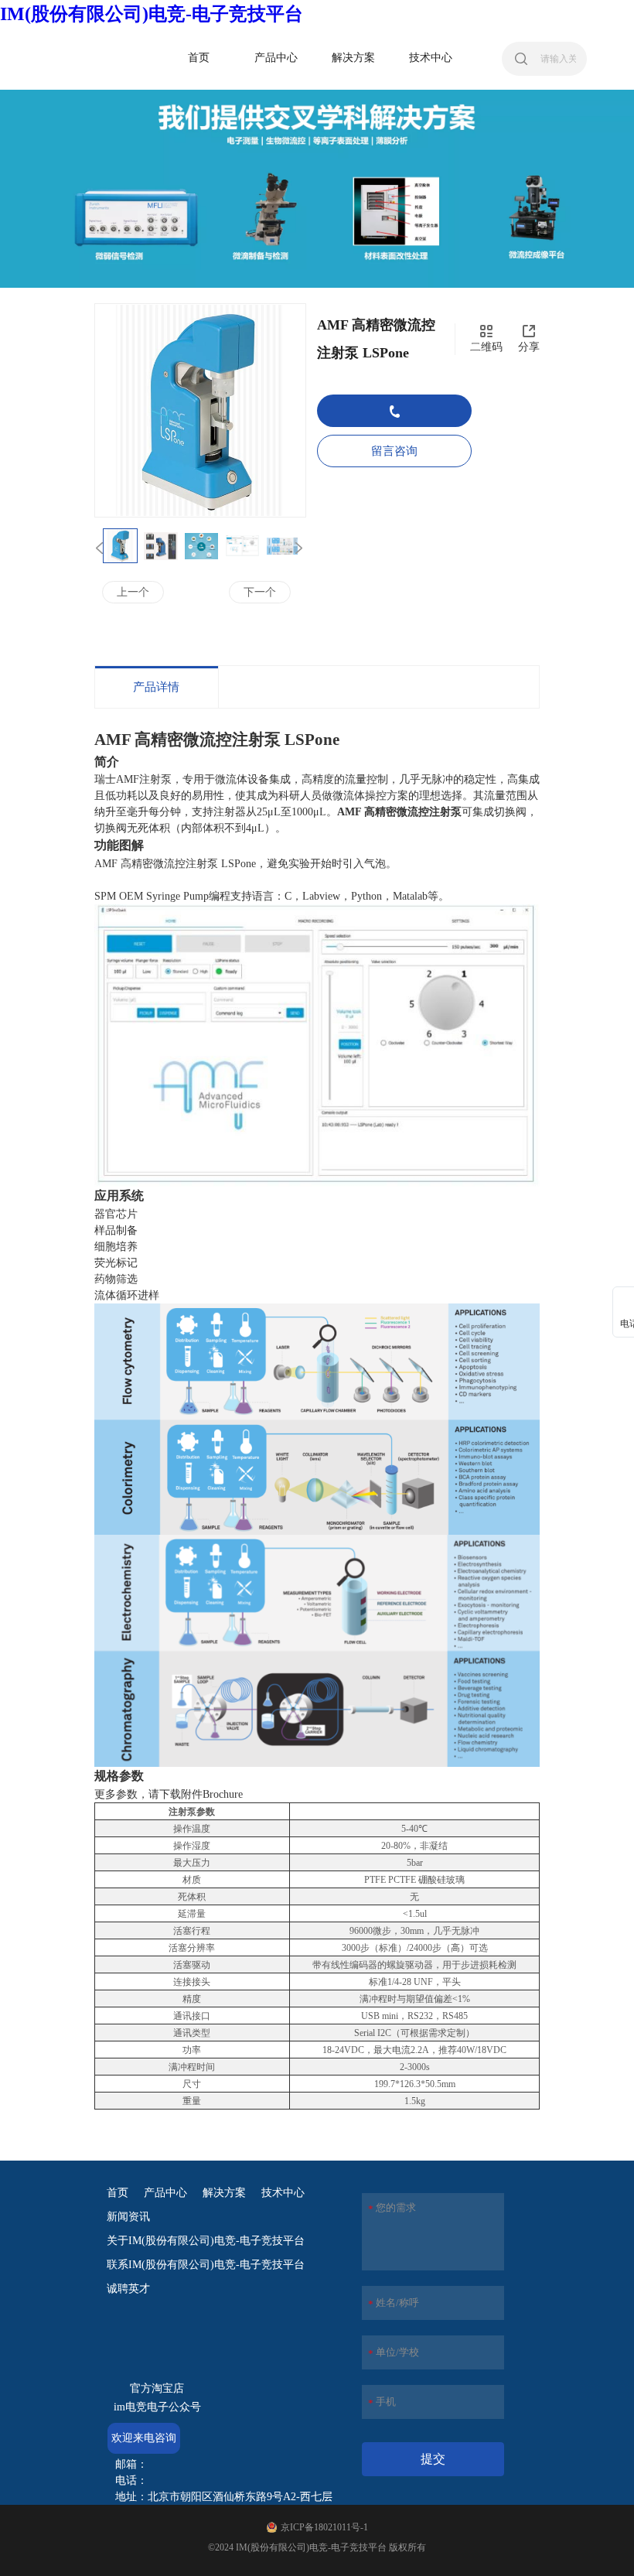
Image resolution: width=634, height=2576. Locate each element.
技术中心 (283, 2193)
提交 (433, 2459)
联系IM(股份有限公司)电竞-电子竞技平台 (206, 2265)
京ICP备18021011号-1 (324, 2527)
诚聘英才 (128, 2289)
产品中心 (165, 2193)
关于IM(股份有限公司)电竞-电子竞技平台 (206, 2241)
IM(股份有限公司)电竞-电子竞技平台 (152, 14)
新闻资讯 (128, 2217)
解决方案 (224, 2193)
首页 (118, 2193)
